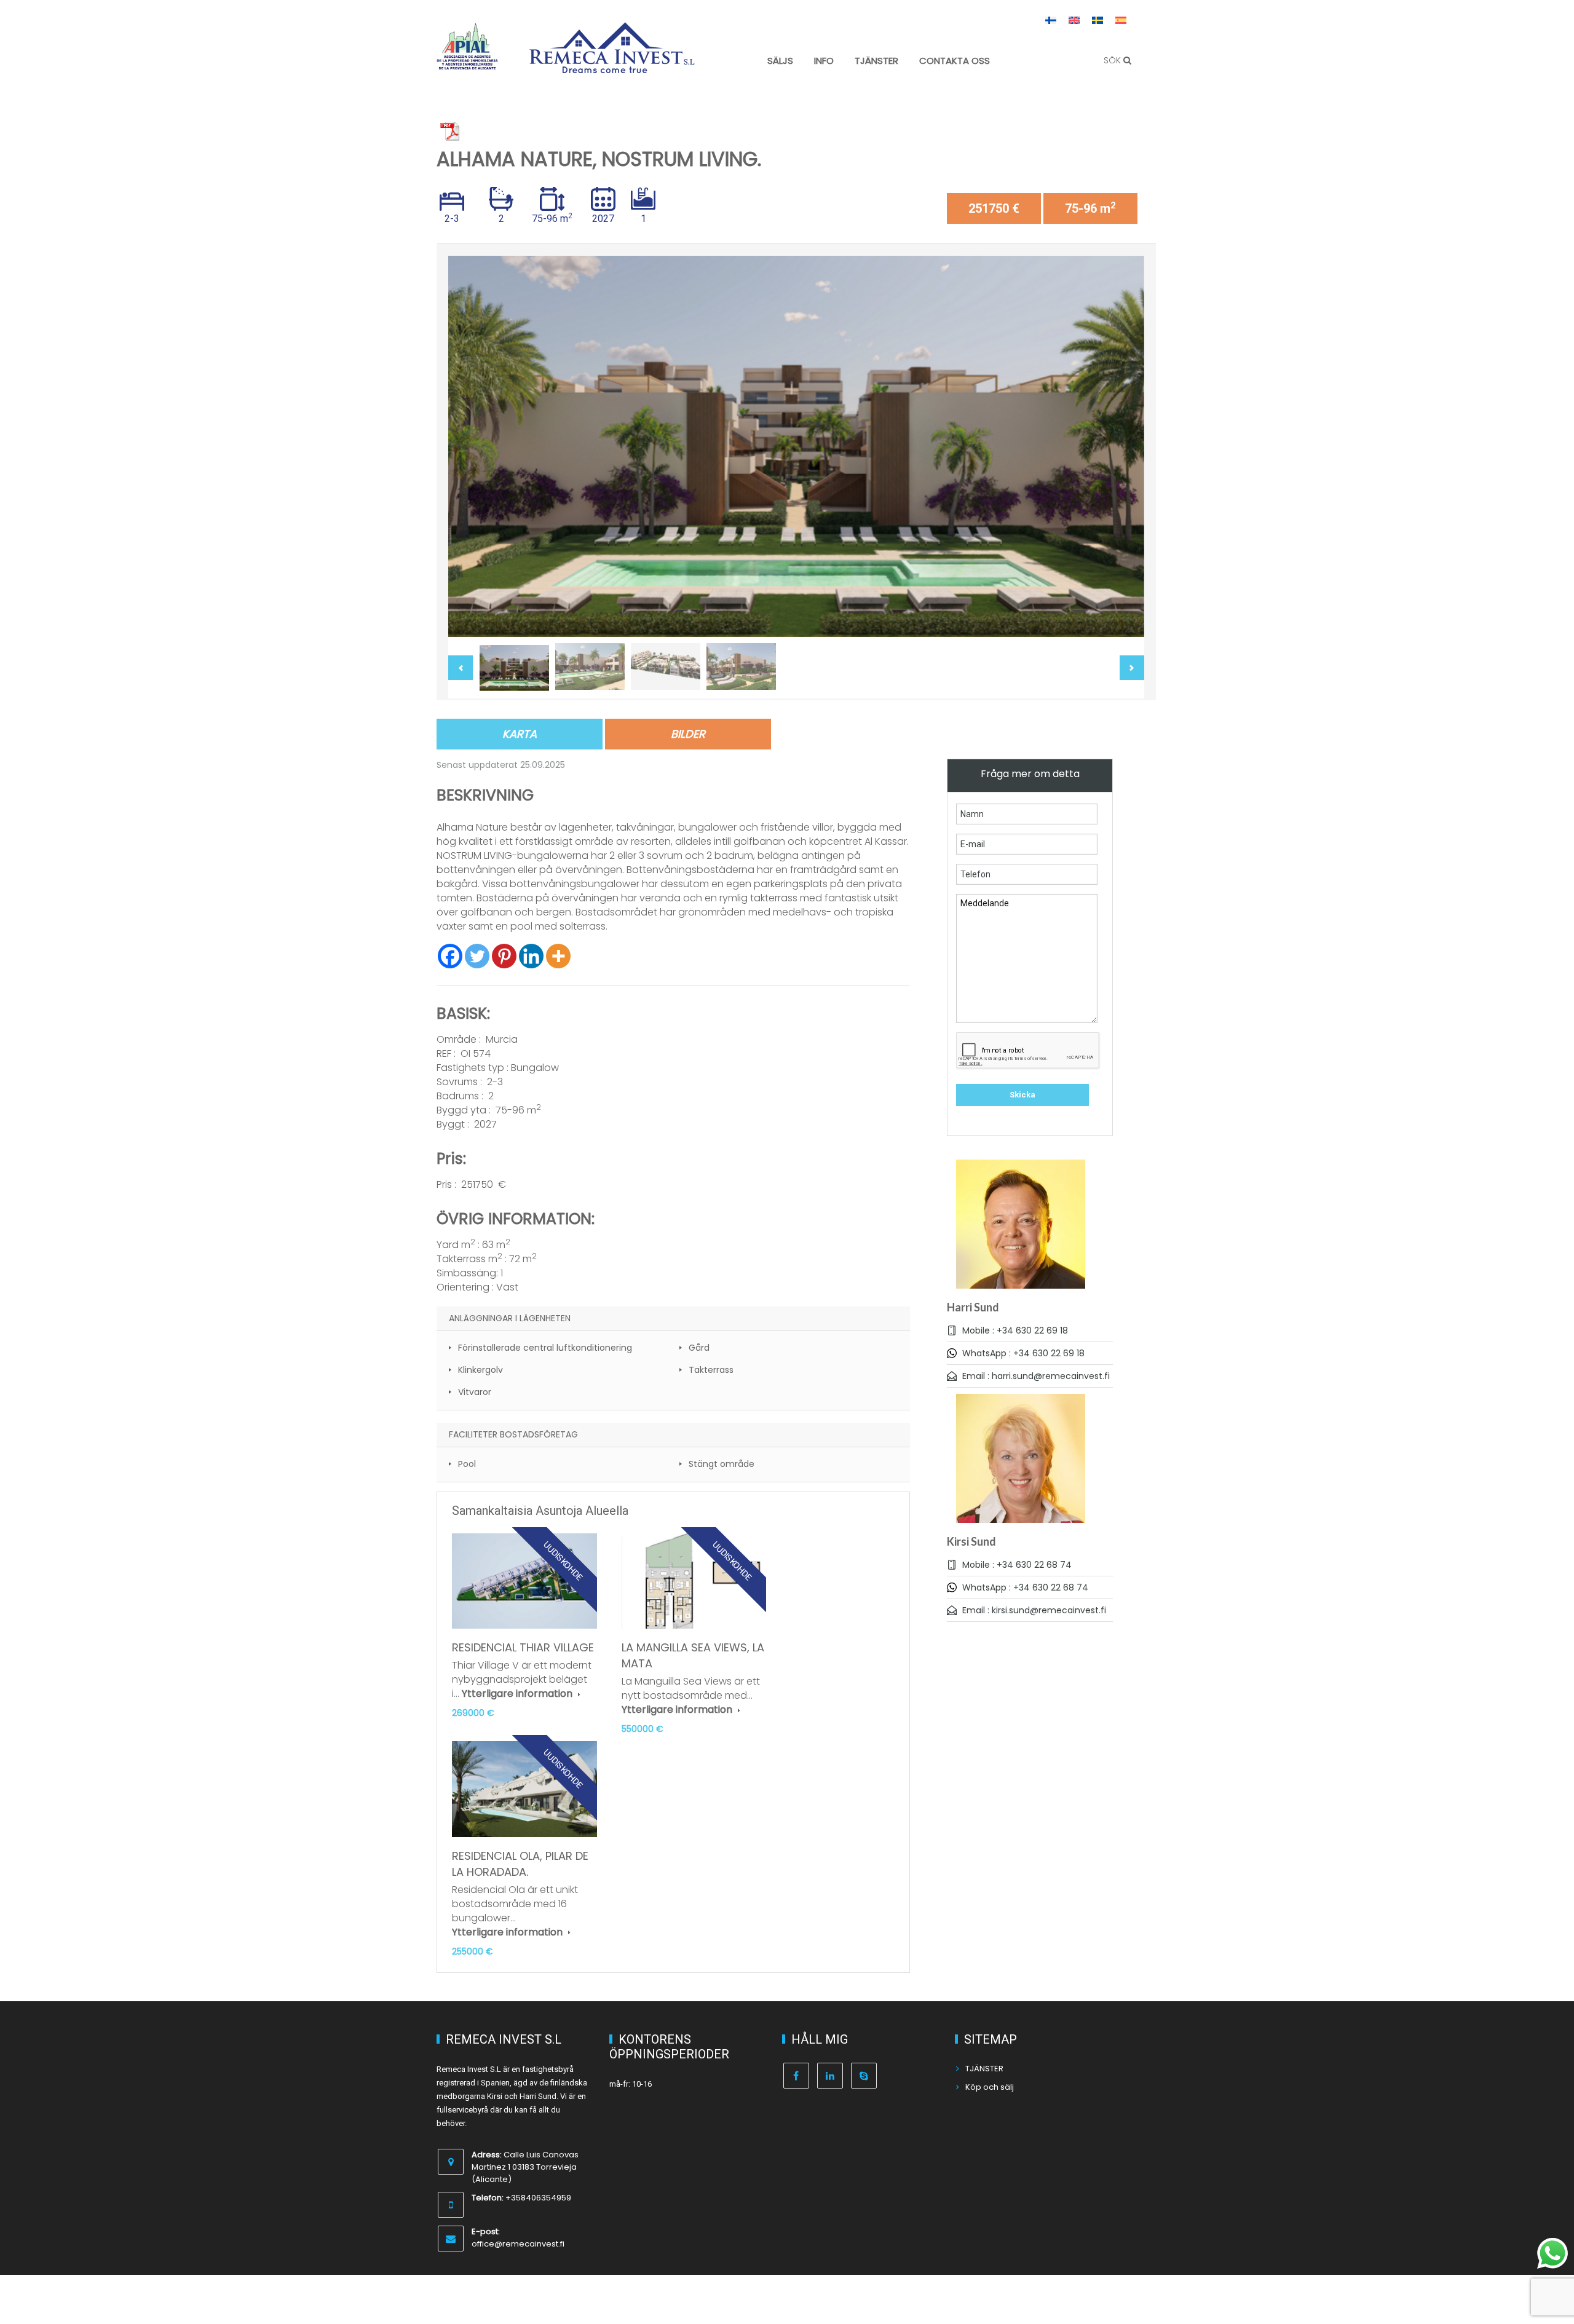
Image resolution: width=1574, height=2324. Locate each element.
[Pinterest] (504, 956)
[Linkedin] (531, 956)
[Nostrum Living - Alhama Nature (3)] (796, 447)
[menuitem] (1051, 20)
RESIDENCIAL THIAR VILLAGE (523, 1647)
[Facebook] (450, 956)
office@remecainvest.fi (518, 2244)
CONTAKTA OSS (955, 61)
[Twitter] (477, 956)
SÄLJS (780, 61)
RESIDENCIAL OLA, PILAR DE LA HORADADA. (520, 1864)
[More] (558, 956)
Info (824, 61)
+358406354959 (538, 2198)
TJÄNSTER (876, 61)
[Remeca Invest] (612, 65)
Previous (470, 447)
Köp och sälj (990, 2087)
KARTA (520, 734)
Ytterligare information (518, 1694)
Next (1122, 447)
